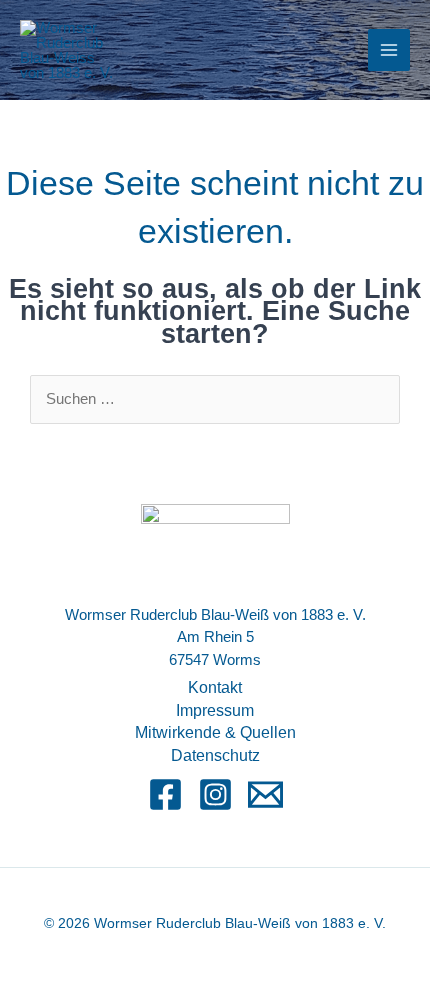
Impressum (215, 710)
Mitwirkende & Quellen (215, 732)
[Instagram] (215, 794)
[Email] (265, 794)
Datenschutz (215, 755)
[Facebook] (165, 794)
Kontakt (215, 687)
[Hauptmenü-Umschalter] (389, 50)
